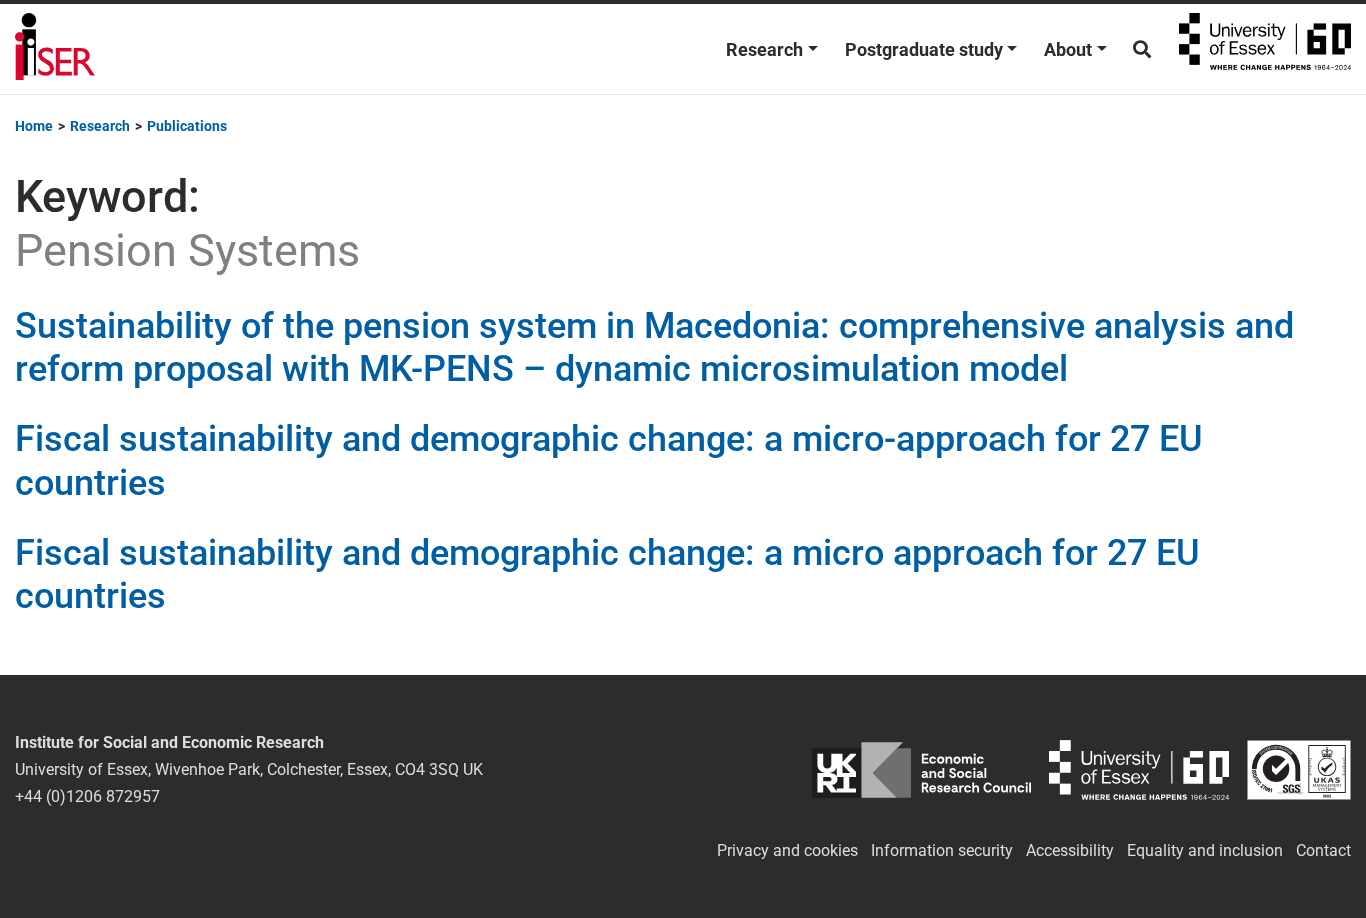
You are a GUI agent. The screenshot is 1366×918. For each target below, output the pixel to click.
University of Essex (1265, 49)
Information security (942, 850)
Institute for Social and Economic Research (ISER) (55, 49)
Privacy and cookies (787, 850)
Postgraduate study (924, 49)
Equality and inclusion (1205, 850)
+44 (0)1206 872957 (87, 796)
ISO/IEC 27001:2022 (1299, 769)
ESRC (921, 769)
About (1068, 49)
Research (764, 49)
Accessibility (1070, 850)
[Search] (1142, 49)
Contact (1323, 850)
